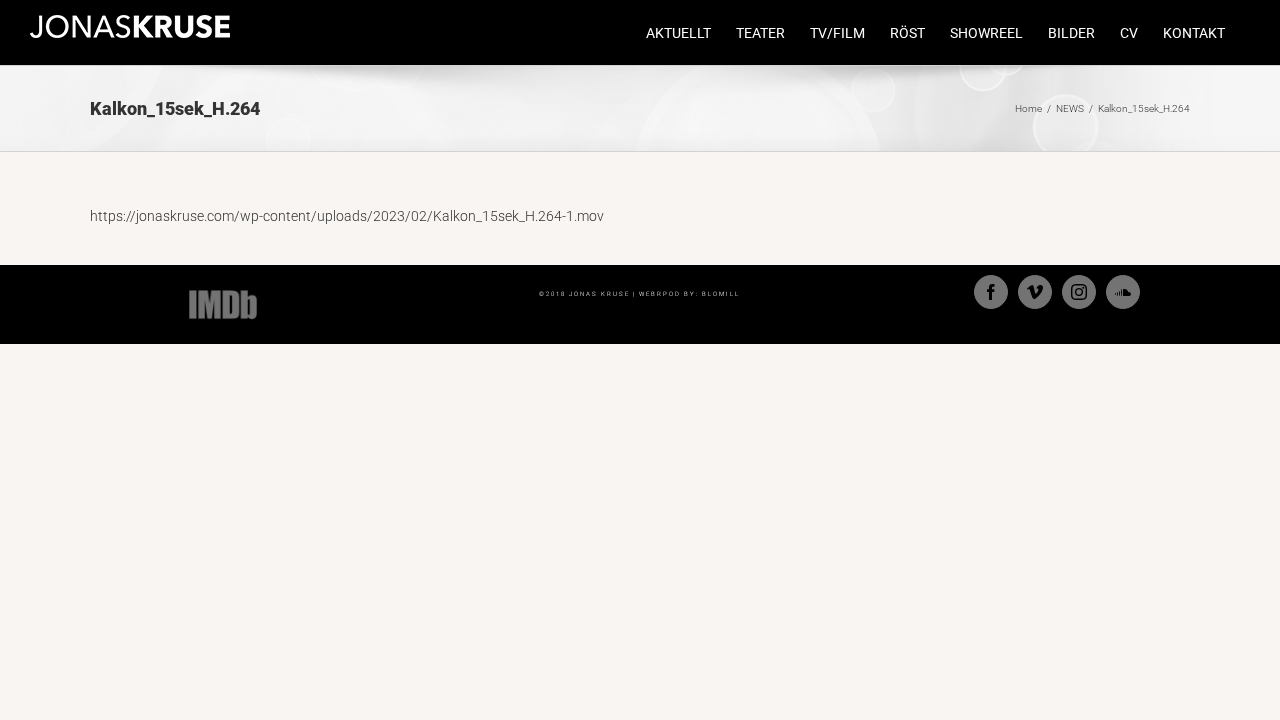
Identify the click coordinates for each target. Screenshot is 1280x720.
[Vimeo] (1035, 292)
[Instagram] (1079, 292)
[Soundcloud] (1123, 292)
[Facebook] (991, 292)
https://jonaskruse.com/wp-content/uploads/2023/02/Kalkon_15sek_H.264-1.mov (347, 216)
